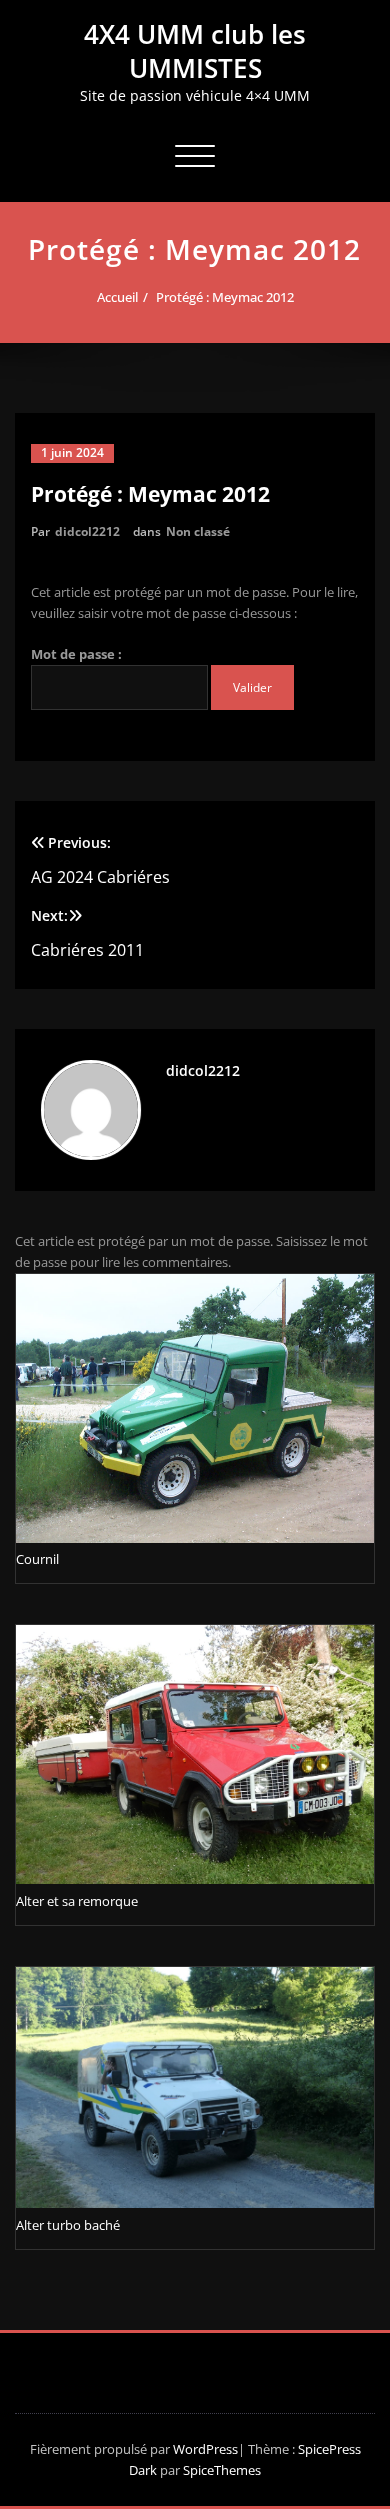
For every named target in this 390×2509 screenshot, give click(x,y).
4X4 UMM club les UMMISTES (195, 51)
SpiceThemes (220, 2470)
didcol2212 (87, 531)
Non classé (198, 531)
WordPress (205, 2449)
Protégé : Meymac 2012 (225, 297)
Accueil (117, 297)
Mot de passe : (76, 654)
